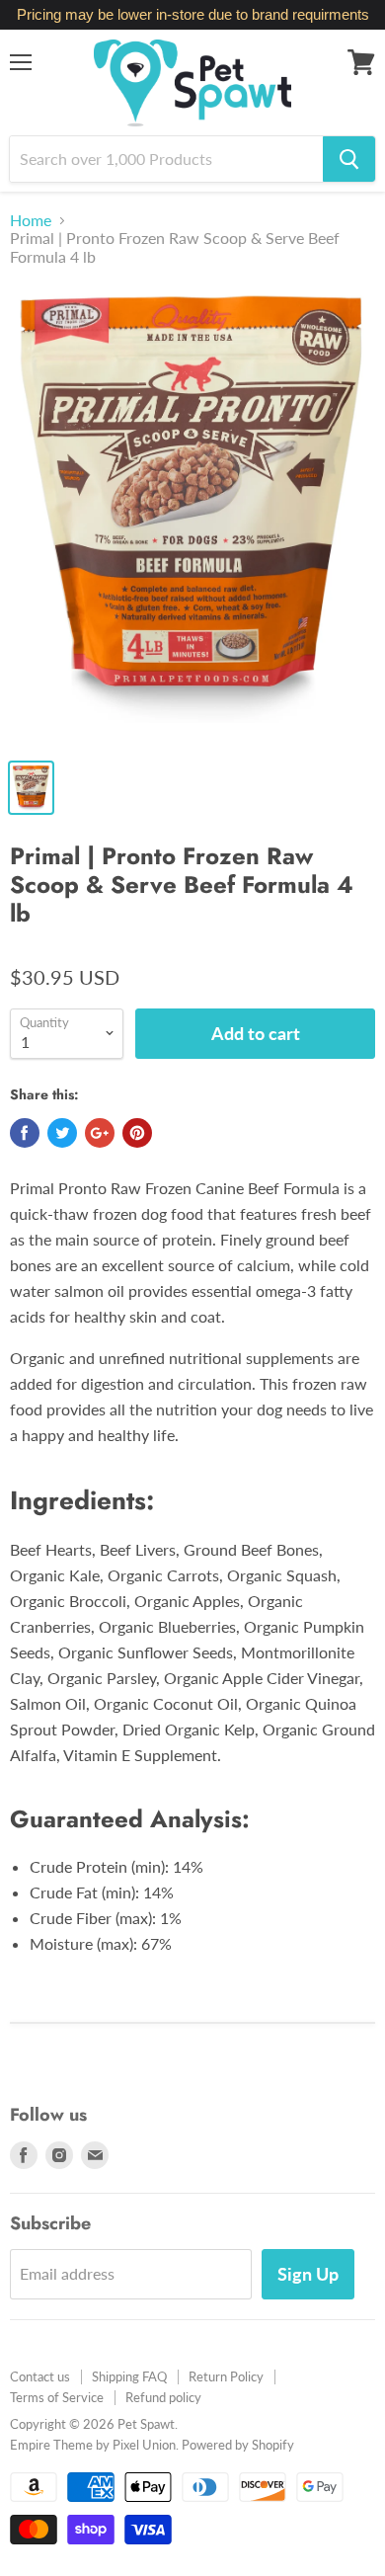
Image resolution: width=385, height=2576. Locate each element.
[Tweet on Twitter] (62, 1133)
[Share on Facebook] (25, 1133)
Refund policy (163, 2397)
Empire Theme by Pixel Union (93, 2445)
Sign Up (308, 2274)
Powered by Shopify (238, 2445)
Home (31, 220)
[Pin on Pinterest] (137, 1133)
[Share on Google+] (100, 1133)
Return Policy (226, 2376)
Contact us (40, 2376)
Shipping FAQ (129, 2376)
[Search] (349, 159)
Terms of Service (57, 2397)
